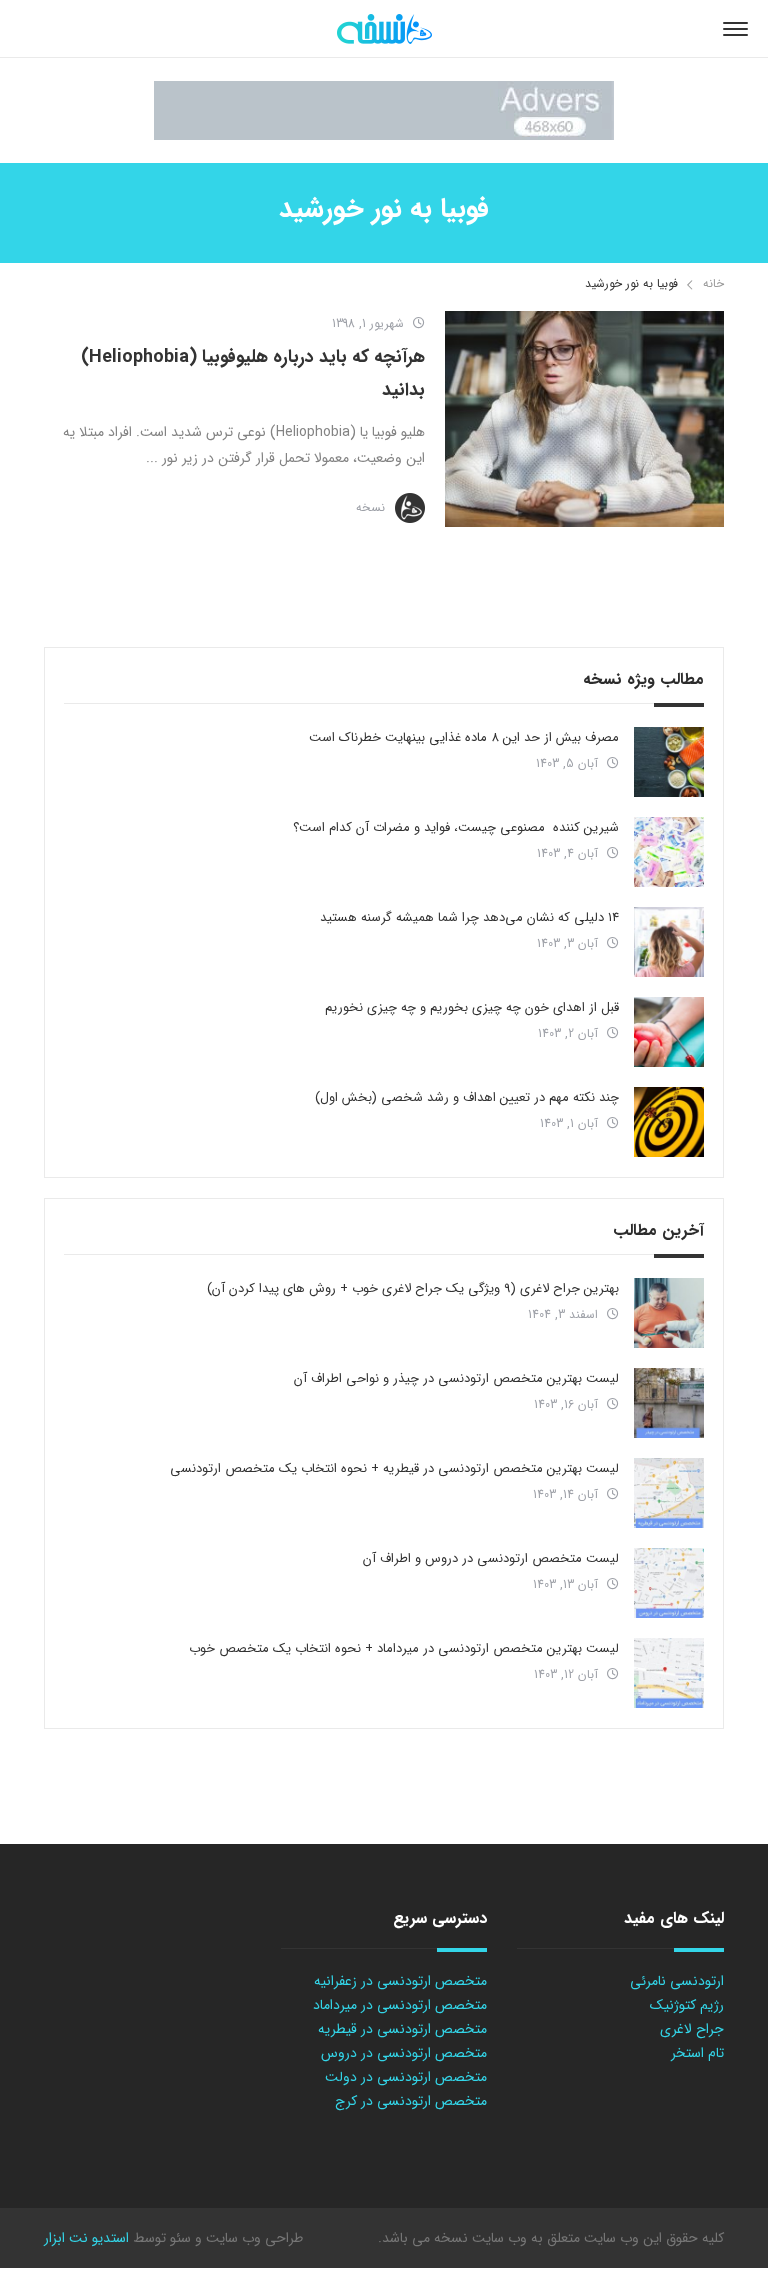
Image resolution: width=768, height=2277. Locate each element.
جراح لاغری (692, 2029)
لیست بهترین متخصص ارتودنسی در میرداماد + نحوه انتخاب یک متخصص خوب (404, 1648)
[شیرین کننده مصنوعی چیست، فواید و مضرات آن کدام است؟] (669, 852)
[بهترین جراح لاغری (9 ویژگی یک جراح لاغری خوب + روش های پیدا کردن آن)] (669, 1313)
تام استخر (697, 2053)
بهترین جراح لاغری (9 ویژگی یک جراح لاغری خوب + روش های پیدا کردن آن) (413, 1288)
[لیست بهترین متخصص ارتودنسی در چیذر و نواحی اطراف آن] (669, 1403)
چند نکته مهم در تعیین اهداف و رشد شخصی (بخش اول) (467, 1097)
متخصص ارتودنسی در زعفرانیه (400, 1981)
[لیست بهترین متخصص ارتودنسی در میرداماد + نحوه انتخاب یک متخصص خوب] (669, 1673)
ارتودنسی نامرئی (677, 1981)
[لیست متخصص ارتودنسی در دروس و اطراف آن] (669, 1583)
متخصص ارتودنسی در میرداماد (400, 2005)
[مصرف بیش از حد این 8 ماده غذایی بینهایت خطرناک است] (669, 762)
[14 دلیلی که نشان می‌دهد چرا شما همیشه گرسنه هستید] (669, 942)
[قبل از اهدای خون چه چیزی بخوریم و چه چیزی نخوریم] (669, 1032)
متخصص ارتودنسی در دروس (404, 2053)
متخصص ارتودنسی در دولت (406, 2077)
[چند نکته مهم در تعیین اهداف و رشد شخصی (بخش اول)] (669, 1122)
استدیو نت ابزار (86, 2238)
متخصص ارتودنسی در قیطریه (402, 2029)
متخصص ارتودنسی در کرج (411, 2101)
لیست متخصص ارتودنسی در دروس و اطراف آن (491, 1558)
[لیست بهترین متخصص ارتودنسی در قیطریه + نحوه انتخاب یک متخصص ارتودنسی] (669, 1493)
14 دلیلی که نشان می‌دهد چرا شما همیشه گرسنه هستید (469, 917)
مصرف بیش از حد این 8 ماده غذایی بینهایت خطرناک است (464, 737)
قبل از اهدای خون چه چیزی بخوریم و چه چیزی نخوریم (472, 1007)
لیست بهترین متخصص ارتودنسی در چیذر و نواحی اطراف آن (456, 1378)
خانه (713, 283)
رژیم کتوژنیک (687, 2005)
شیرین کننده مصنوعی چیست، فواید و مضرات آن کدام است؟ (456, 827)
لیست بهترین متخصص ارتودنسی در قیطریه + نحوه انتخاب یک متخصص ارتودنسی (394, 1468)
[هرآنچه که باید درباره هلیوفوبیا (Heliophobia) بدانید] (584, 419)
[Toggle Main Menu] (735, 29)
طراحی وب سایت (252, 2238)
